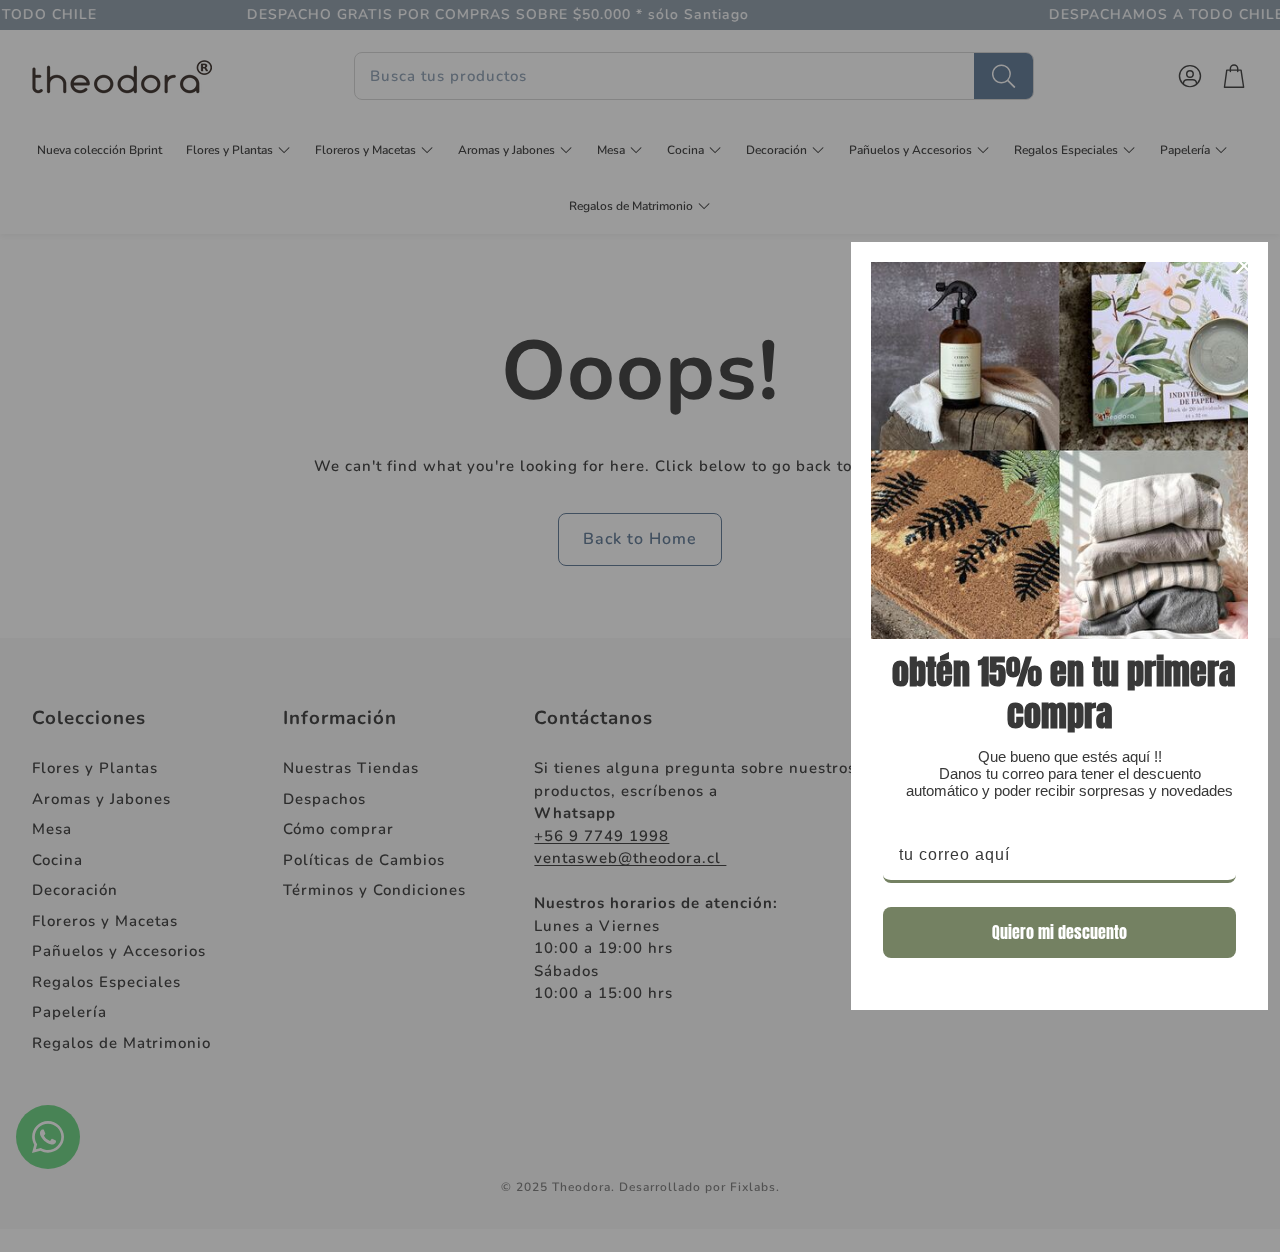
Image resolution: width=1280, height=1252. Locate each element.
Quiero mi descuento (1059, 932)
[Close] (1244, 266)
